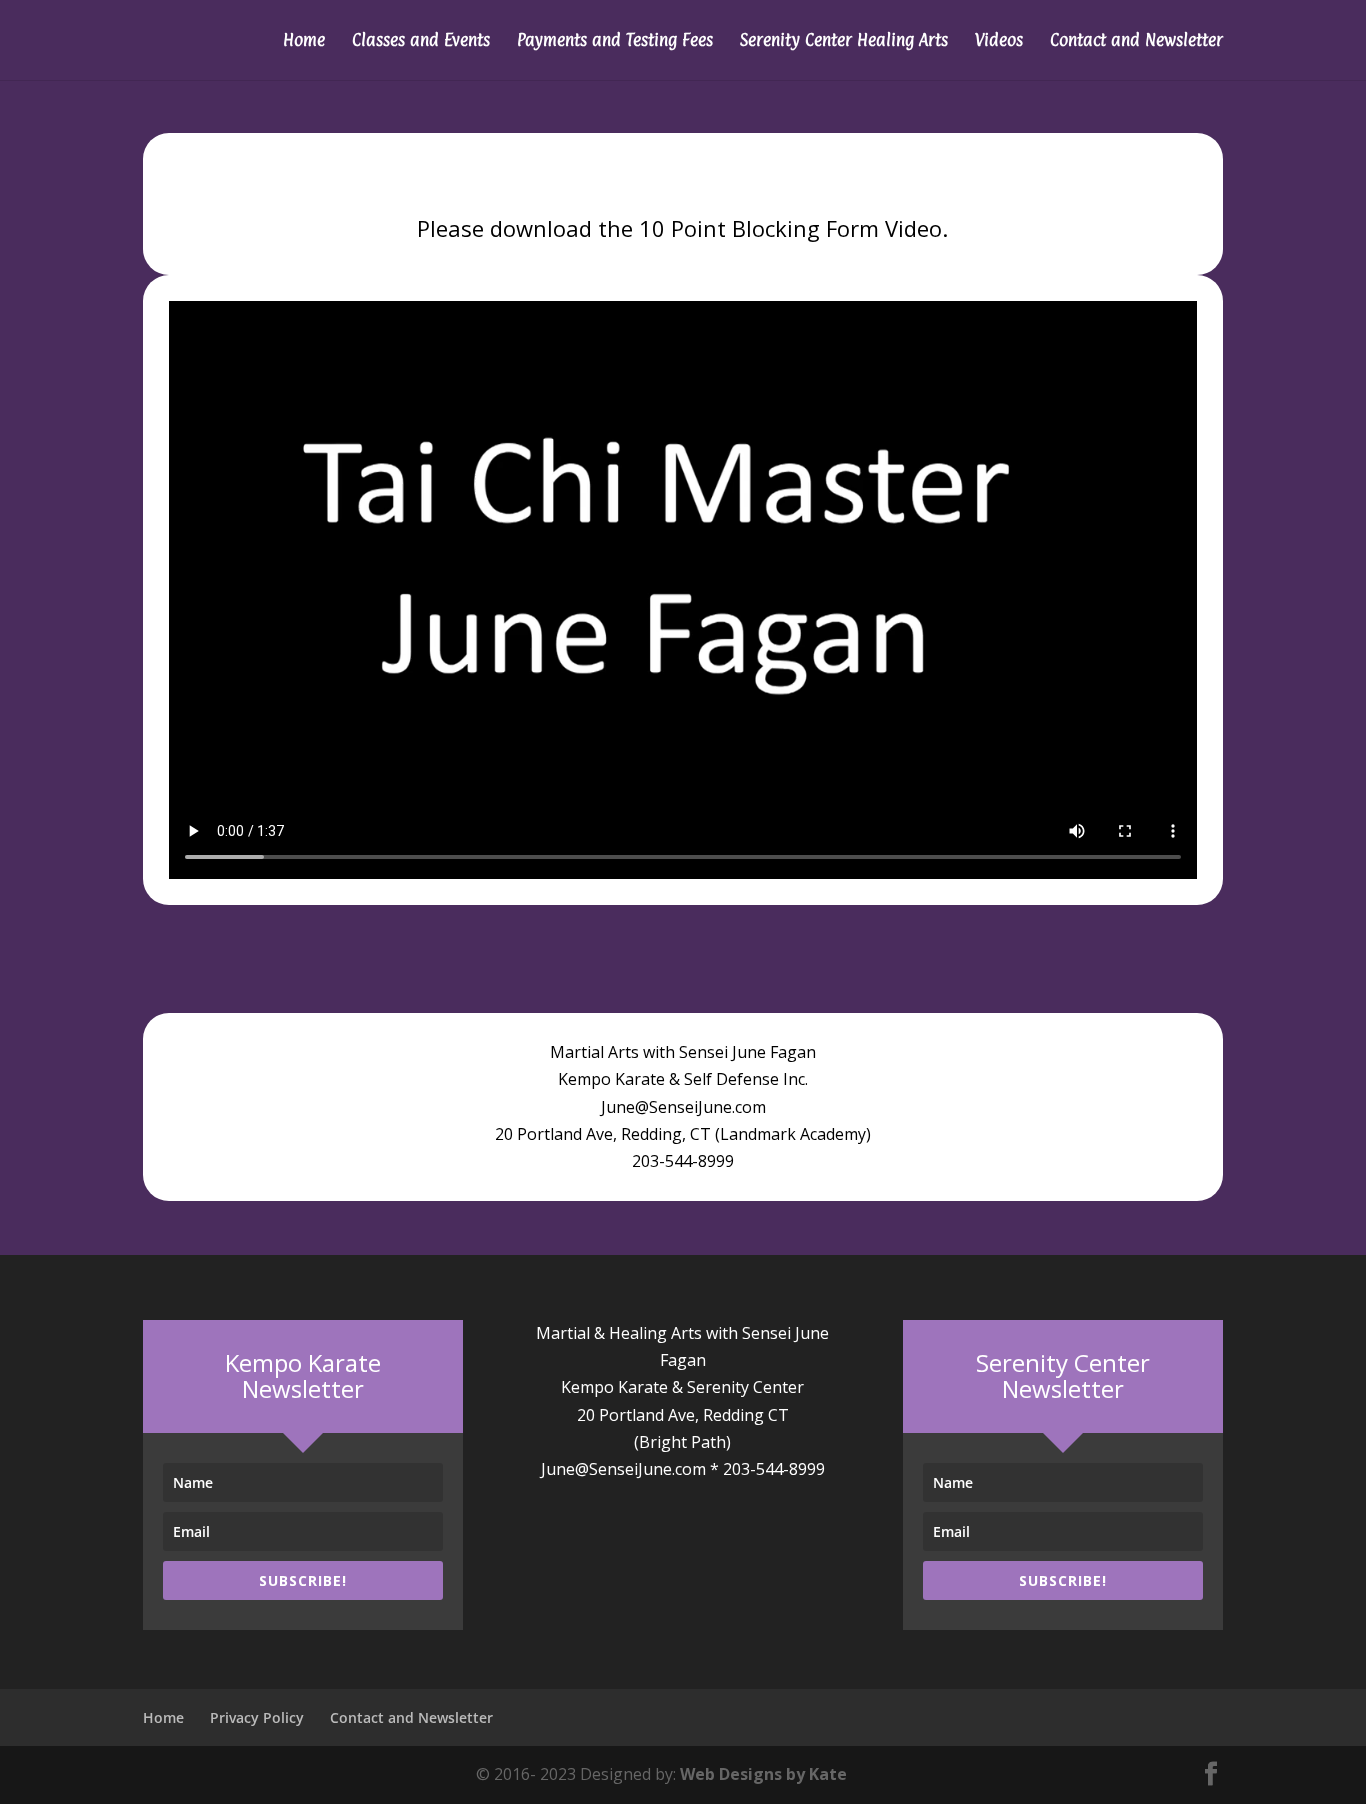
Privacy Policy (257, 1717)
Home (304, 41)
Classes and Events (421, 41)
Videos (999, 41)
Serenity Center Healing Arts (844, 41)
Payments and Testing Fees (615, 41)
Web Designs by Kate (763, 1774)
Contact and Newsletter (1136, 41)
